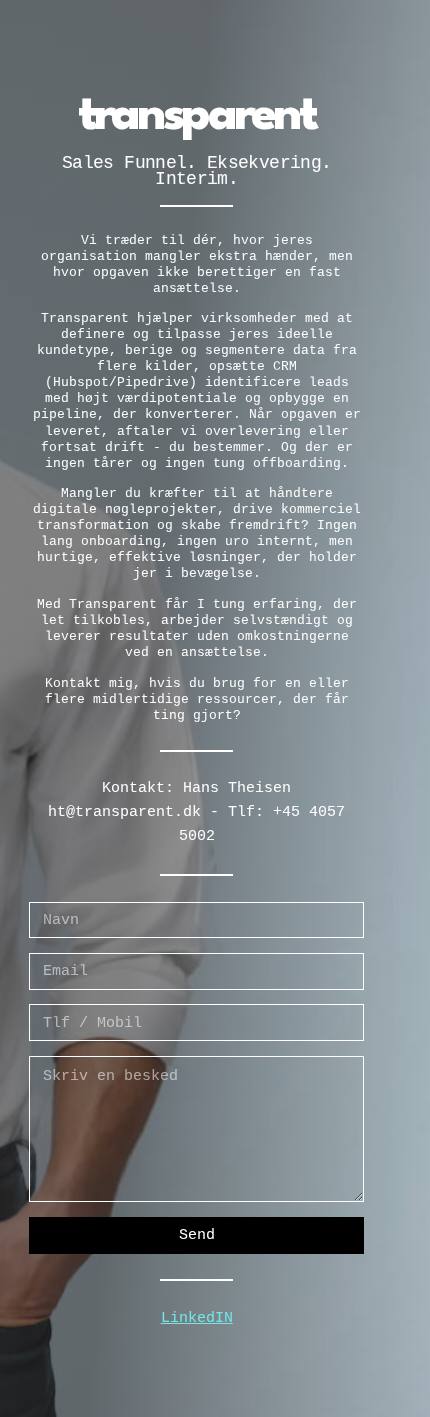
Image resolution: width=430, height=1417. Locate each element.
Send (197, 1235)
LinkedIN (197, 1318)
